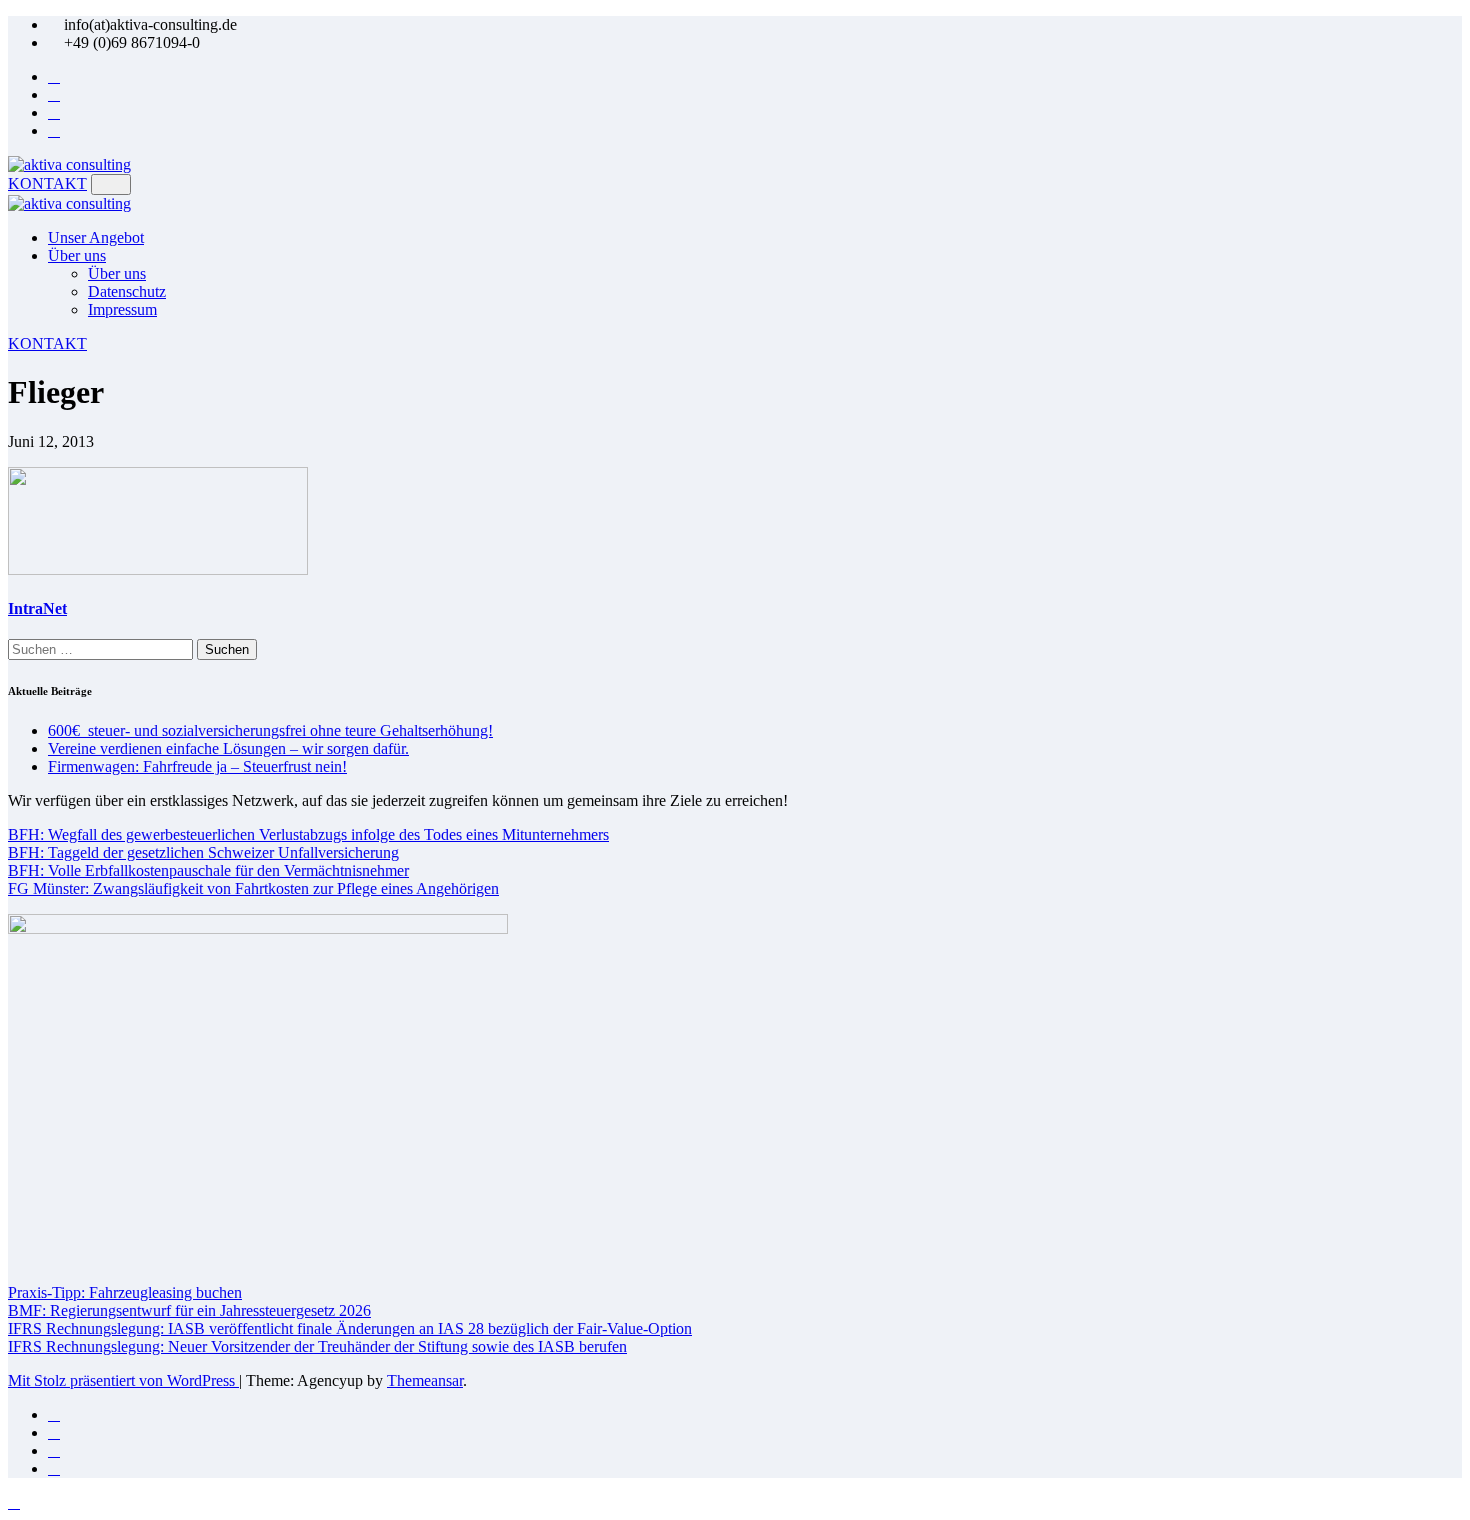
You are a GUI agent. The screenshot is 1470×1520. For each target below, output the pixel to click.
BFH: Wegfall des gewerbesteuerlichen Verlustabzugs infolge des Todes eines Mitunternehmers (308, 834)
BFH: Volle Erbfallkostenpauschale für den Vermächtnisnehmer (208, 870)
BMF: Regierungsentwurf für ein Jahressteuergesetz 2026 (189, 1310)
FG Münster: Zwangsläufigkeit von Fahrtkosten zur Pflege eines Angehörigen (253, 888)
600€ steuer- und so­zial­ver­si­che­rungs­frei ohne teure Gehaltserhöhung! (270, 730)
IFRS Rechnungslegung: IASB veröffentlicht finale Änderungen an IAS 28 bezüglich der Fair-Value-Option (350, 1328)
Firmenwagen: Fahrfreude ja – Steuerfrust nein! (197, 766)
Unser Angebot (96, 237)
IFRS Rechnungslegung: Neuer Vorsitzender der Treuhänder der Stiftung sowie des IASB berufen (317, 1346)
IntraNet (37, 608)
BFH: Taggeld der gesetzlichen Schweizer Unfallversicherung (203, 852)
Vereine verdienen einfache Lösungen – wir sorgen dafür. (228, 748)
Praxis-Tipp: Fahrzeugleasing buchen (125, 1292)
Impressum (122, 309)
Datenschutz (127, 291)
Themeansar (425, 1380)
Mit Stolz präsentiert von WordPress (123, 1380)
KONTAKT (47, 183)
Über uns (77, 255)
